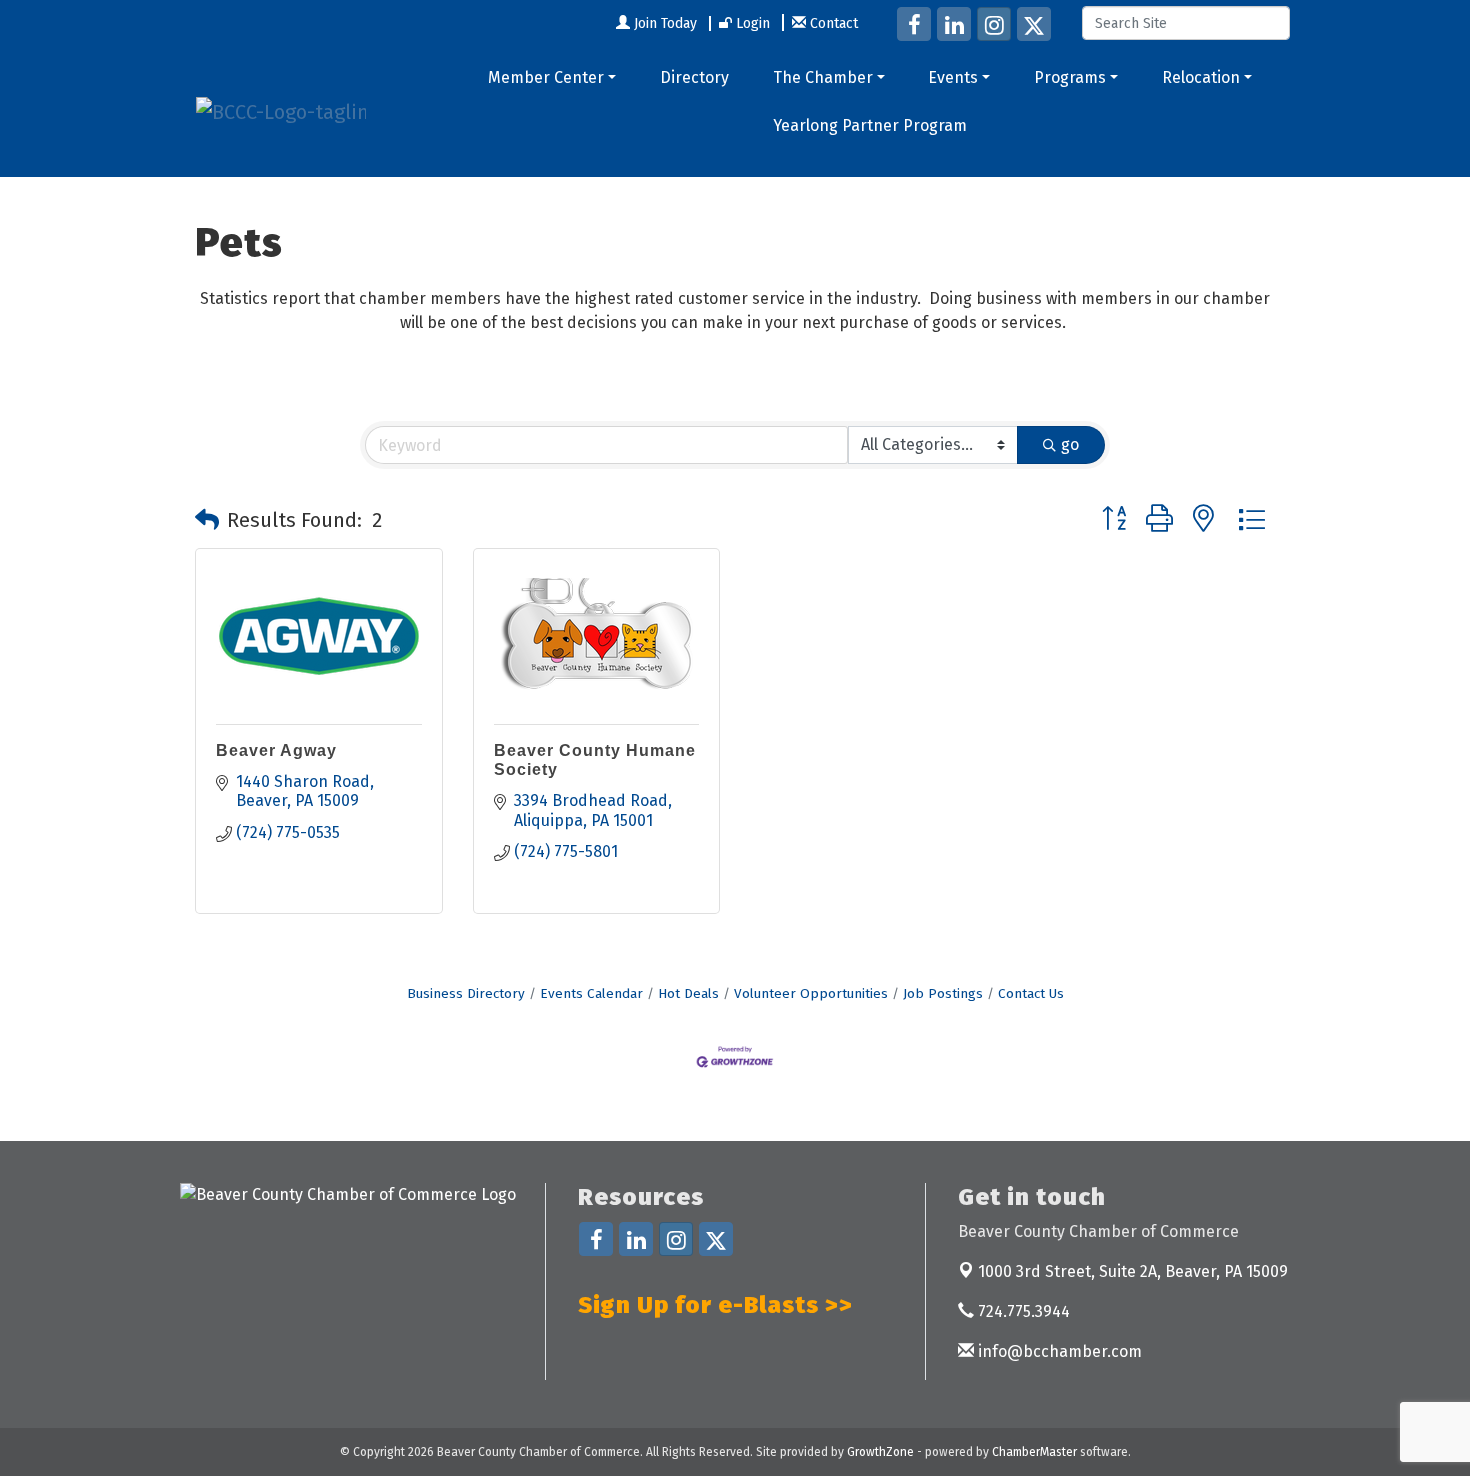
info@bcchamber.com (1058, 1351)
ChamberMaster (1034, 1452)
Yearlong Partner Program (870, 125)
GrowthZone (880, 1452)
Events (953, 77)
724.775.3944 (1022, 1311)
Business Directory (466, 993)
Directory (694, 77)
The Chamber (823, 77)
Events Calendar (591, 993)
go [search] (1070, 444)
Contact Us (1031, 993)
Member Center (546, 77)
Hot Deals (688, 993)
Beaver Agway (276, 750)
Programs (1070, 77)
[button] (207, 520)
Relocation (1201, 77)
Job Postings (943, 993)
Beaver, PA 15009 (1133, 1271)
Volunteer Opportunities (811, 993)
